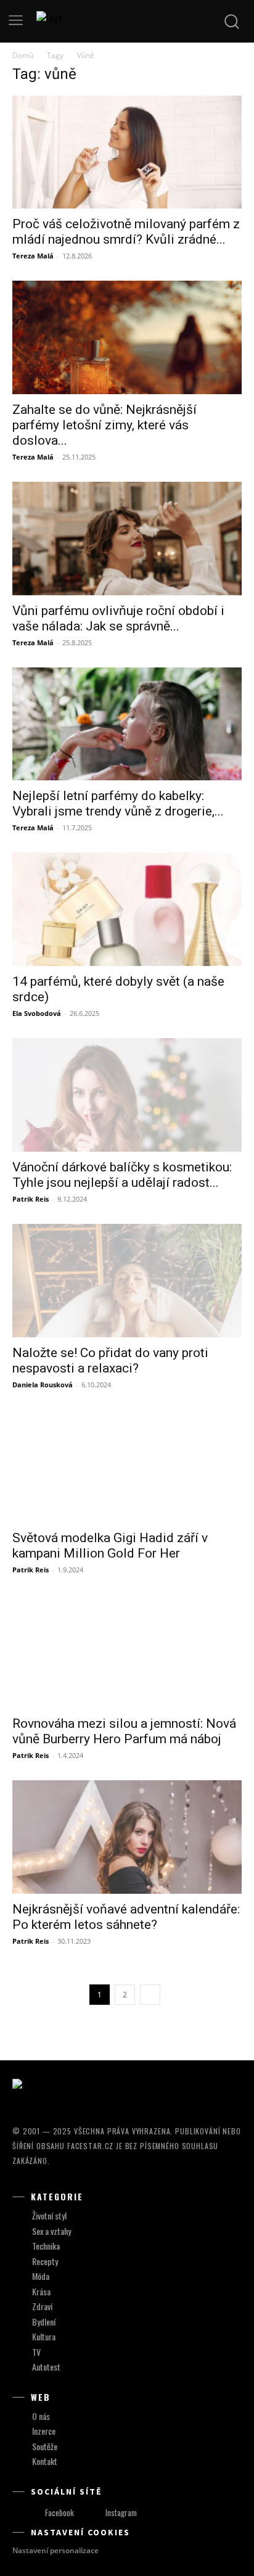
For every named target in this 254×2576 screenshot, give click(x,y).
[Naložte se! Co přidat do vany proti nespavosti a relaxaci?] (127, 1281)
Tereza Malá (33, 256)
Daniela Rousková (43, 1385)
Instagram (121, 2512)
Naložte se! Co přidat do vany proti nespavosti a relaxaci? (110, 1360)
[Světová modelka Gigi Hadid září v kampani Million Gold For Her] (127, 1466)
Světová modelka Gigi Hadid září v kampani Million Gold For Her (110, 1546)
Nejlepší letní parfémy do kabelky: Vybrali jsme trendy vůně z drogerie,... (118, 803)
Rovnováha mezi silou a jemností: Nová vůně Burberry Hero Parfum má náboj (124, 1731)
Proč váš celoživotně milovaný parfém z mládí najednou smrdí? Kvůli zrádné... (126, 232)
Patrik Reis (31, 1199)
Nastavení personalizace (55, 2550)
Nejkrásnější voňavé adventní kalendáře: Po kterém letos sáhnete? (126, 1917)
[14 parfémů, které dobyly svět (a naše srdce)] (127, 909)
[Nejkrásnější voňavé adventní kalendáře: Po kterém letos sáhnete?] (127, 1837)
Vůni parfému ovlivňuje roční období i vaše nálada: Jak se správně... (118, 618)
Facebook (59, 2512)
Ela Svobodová (37, 1013)
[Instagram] (94, 2513)
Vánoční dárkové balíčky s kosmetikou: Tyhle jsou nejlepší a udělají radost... (122, 1175)
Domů (23, 55)
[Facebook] (34, 2513)
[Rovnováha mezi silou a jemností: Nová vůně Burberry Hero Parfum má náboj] (127, 1651)
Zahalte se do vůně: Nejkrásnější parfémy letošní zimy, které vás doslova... (104, 425)
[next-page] (150, 1995)
